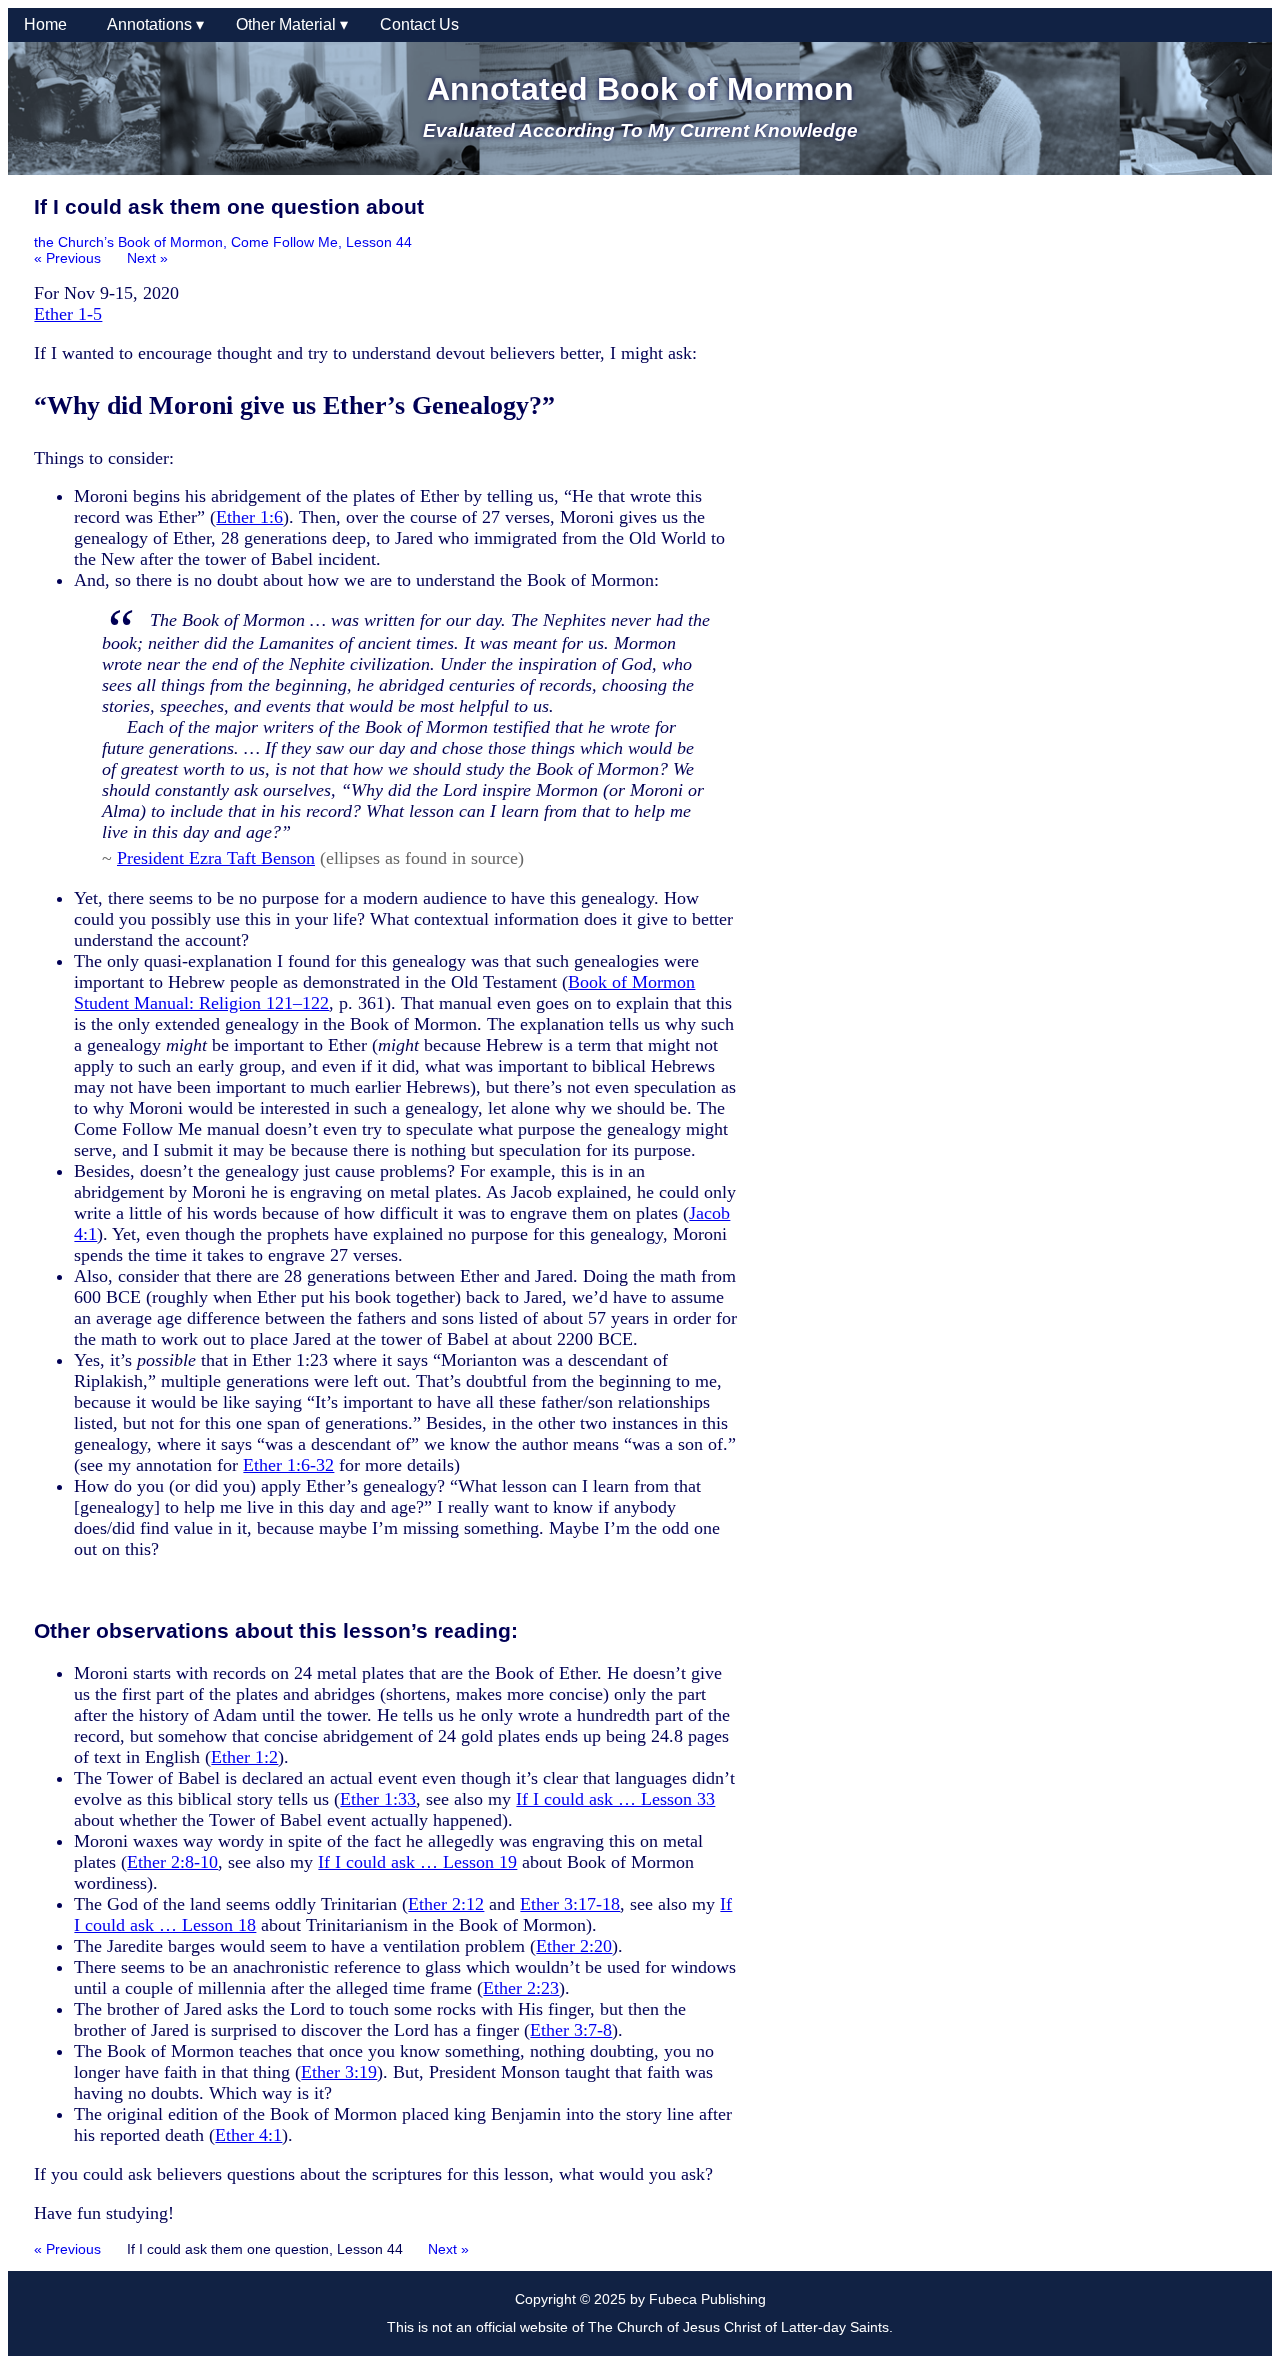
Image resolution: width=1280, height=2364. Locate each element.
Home (49, 24)
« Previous (67, 258)
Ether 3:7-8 (571, 2030)
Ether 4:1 (248, 2135)
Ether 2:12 (446, 1904)
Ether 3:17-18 (570, 1904)
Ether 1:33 (378, 1799)
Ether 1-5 (68, 314)
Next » (147, 258)
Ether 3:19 (339, 2072)
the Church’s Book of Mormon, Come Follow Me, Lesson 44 (223, 242)
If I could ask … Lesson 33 (615, 1799)
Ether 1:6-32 (288, 1465)
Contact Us (419, 24)
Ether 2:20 (574, 1946)
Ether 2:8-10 (172, 1862)
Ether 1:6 (249, 517)
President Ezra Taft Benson (216, 858)
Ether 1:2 (244, 1757)
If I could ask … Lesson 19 (417, 1862)
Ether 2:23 (521, 1988)
